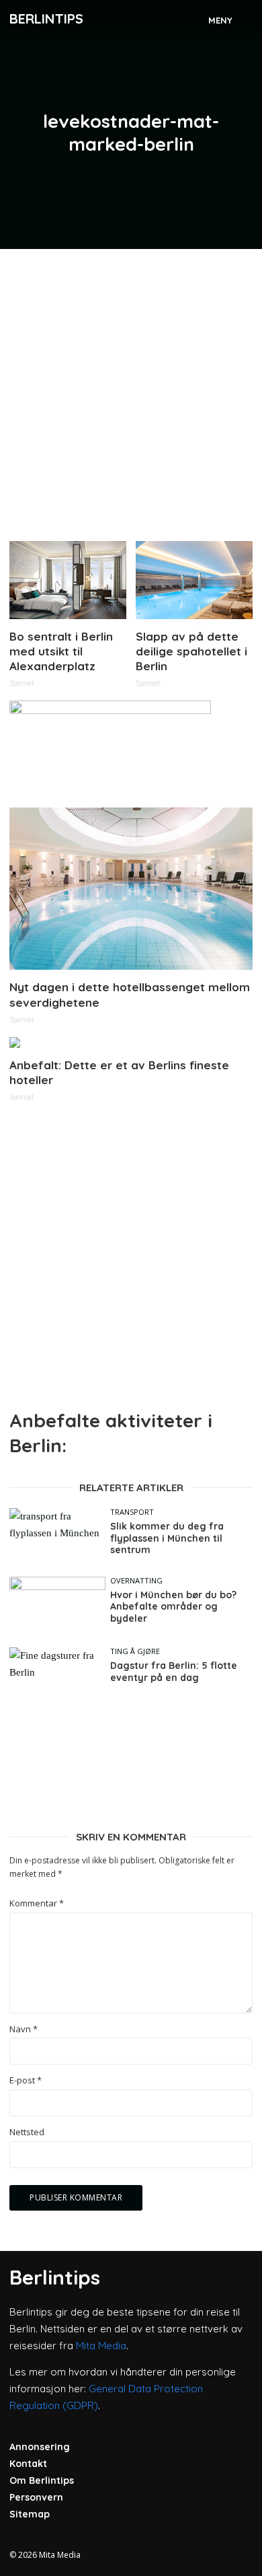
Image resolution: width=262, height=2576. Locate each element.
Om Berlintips (42, 2480)
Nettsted (27, 2132)
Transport (132, 1512)
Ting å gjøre (135, 1651)
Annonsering (40, 2447)
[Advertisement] (131, 390)
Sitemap (30, 2514)
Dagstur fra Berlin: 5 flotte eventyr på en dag (174, 1672)
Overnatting (136, 1580)
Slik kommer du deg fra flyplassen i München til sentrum (167, 1538)
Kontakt (28, 2464)
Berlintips (46, 19)
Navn (24, 2029)
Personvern (36, 2497)
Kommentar (37, 1903)
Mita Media (101, 2346)
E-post (26, 2080)
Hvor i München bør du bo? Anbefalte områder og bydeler (173, 1607)
